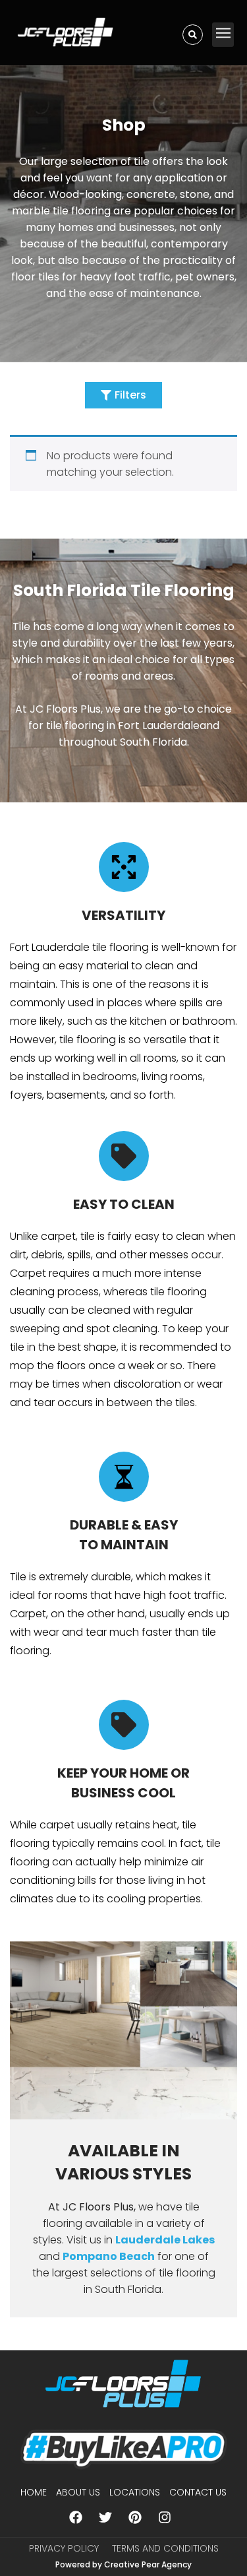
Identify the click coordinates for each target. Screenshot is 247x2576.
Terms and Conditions (165, 2548)
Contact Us (198, 2492)
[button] (223, 35)
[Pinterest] (135, 2517)
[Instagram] (165, 2517)
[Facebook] (76, 2517)
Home (34, 2492)
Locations (135, 2492)
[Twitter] (105, 2517)
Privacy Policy (64, 2548)
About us (78, 2492)
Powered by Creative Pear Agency (123, 2564)
